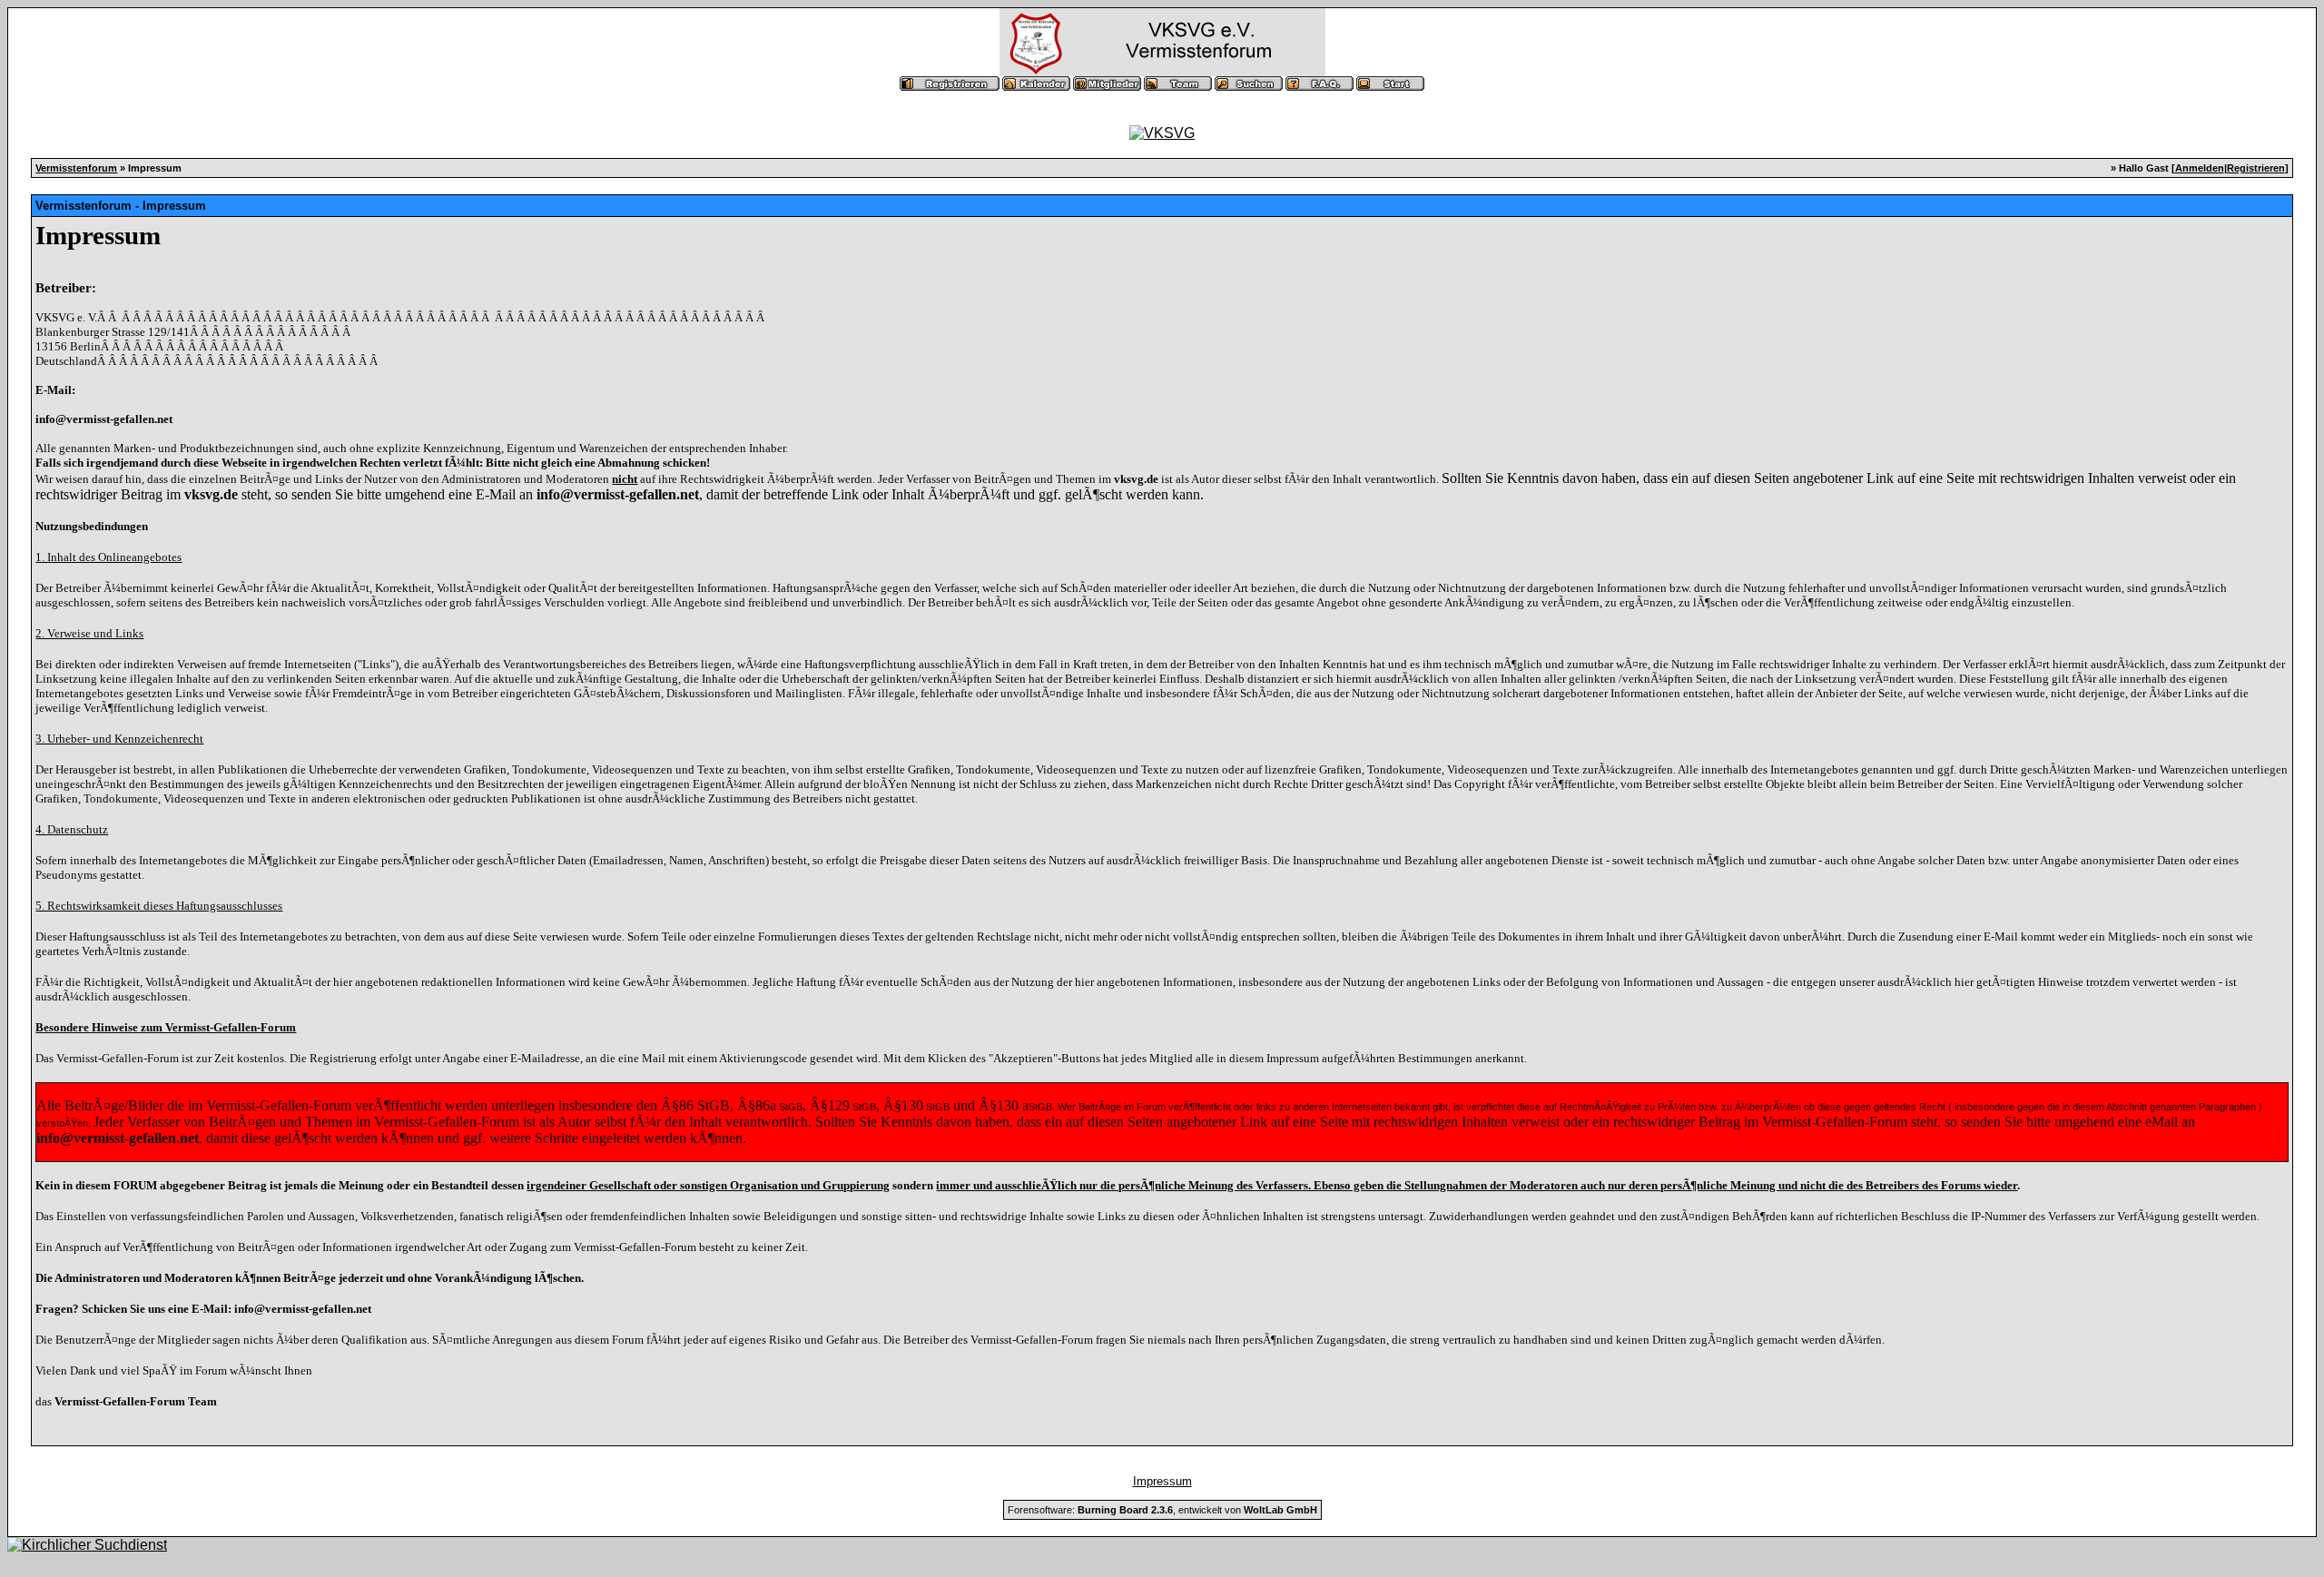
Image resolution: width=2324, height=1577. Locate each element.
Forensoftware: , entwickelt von (1162, 1510)
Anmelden (2200, 168)
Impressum (1162, 1481)
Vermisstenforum (76, 168)
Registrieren (2256, 168)
